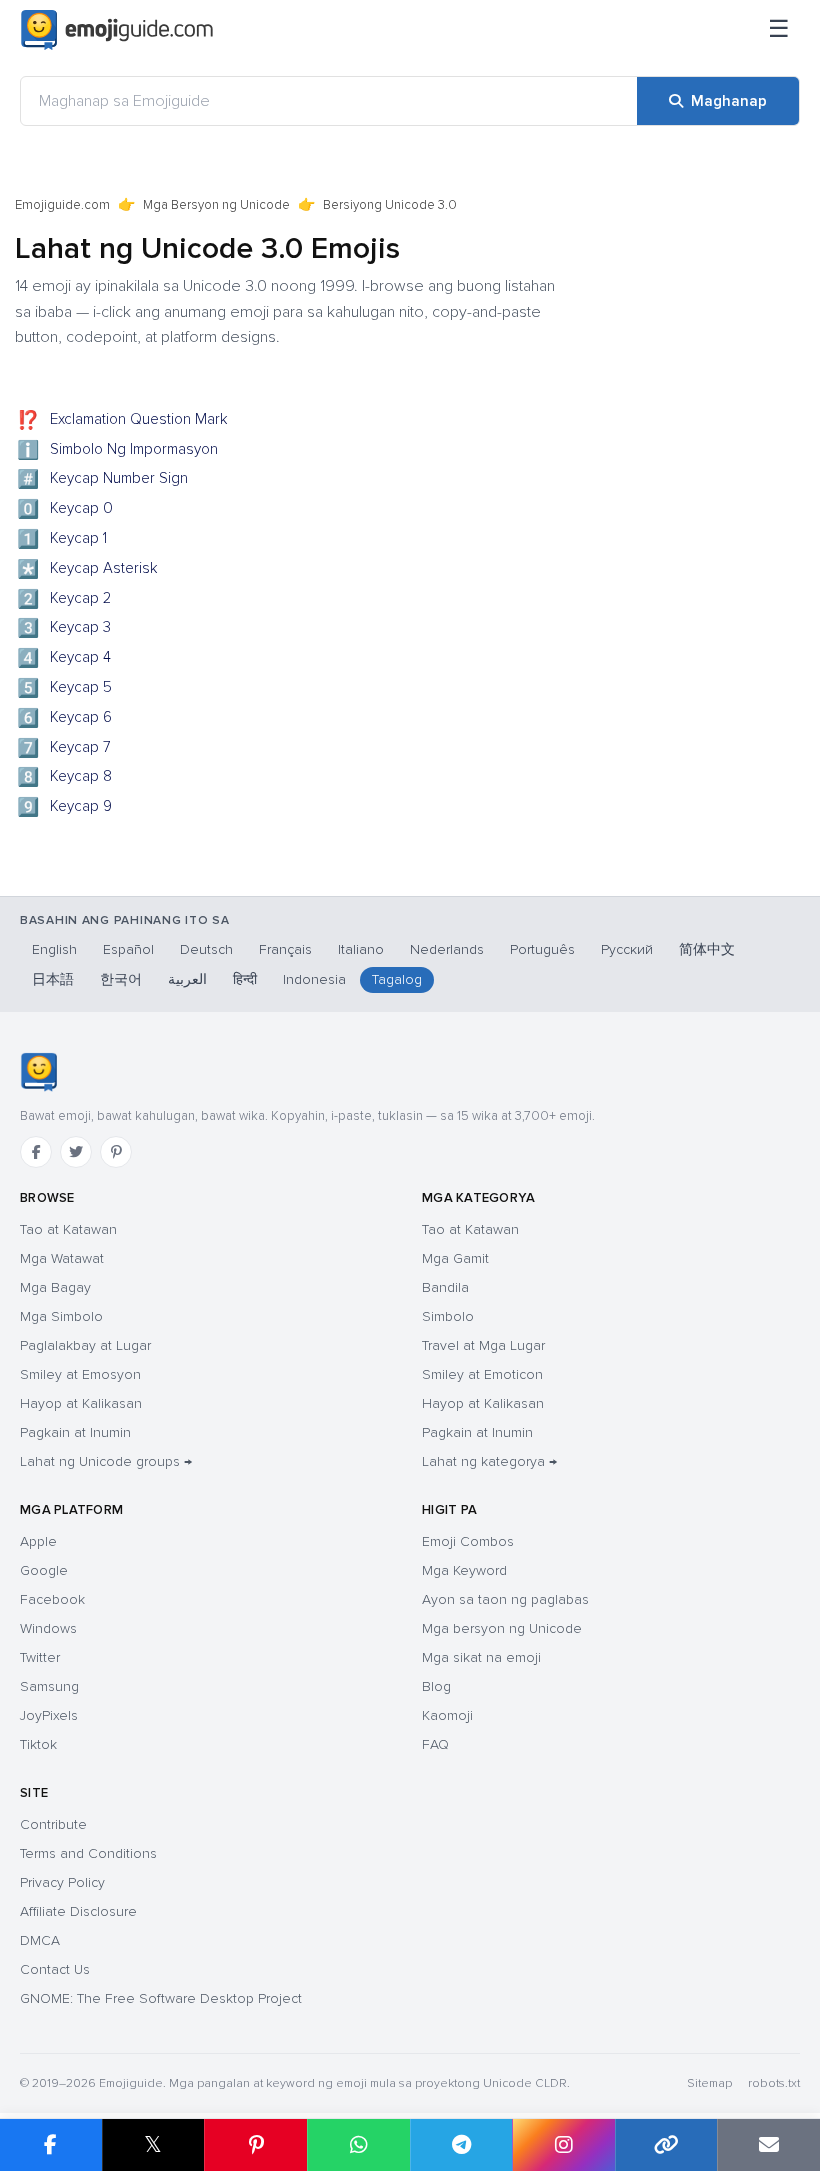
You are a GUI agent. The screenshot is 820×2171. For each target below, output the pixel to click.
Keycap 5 (65, 689)
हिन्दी (245, 979)
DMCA (40, 1940)
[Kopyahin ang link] (666, 2145)
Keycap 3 (64, 629)
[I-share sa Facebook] (51, 2145)
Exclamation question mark (123, 421)
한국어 (121, 979)
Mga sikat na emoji (481, 1657)
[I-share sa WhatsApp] (358, 2145)
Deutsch (206, 949)
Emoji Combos (468, 1541)
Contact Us (55, 1969)
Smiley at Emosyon (80, 1374)
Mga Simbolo (61, 1316)
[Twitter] (76, 1152)
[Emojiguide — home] (117, 30)
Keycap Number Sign (103, 480)
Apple (38, 1541)
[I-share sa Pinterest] (255, 2145)
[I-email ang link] (768, 2145)
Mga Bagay (55, 1287)
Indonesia (314, 979)
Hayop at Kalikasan (81, 1403)
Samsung (49, 1686)
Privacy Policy (62, 1882)
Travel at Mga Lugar (483, 1345)
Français (285, 949)
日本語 (53, 979)
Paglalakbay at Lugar (85, 1345)
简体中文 (707, 949)
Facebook (52, 1599)
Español (128, 949)
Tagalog (397, 979)
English (54, 949)
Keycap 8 (65, 778)
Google (44, 1570)
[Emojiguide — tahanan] (38, 1072)
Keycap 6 (65, 719)
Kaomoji (447, 1715)
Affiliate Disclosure (78, 1911)
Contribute (53, 1824)
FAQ (435, 1744)
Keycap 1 (62, 540)
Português (542, 949)
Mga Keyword (464, 1570)
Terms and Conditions (88, 1853)
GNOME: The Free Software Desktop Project (161, 1998)
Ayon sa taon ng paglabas (505, 1599)
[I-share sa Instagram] (563, 2145)
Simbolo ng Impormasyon (118, 451)
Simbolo (448, 1316)
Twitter (40, 1657)
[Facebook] (36, 1152)
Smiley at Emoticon (482, 1374)
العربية (187, 979)
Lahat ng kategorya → (489, 1461)
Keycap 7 (64, 749)
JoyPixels (49, 1715)
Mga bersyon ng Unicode (502, 1628)
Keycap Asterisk (88, 570)
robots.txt (774, 2083)
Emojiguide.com (62, 205)
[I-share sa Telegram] (461, 2145)
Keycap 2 (64, 600)
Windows (48, 1628)
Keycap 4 (64, 659)
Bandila (445, 1287)
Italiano (361, 949)
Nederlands (447, 949)
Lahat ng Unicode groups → (106, 1461)
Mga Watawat (62, 1258)
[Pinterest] (116, 1152)
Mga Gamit (455, 1258)
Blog (436, 1686)
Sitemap (709, 2083)
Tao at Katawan (68, 1229)
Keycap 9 (65, 808)
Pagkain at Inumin (75, 1432)
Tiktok (38, 1744)
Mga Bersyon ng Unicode (216, 205)
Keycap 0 (65, 510)
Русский (627, 949)
